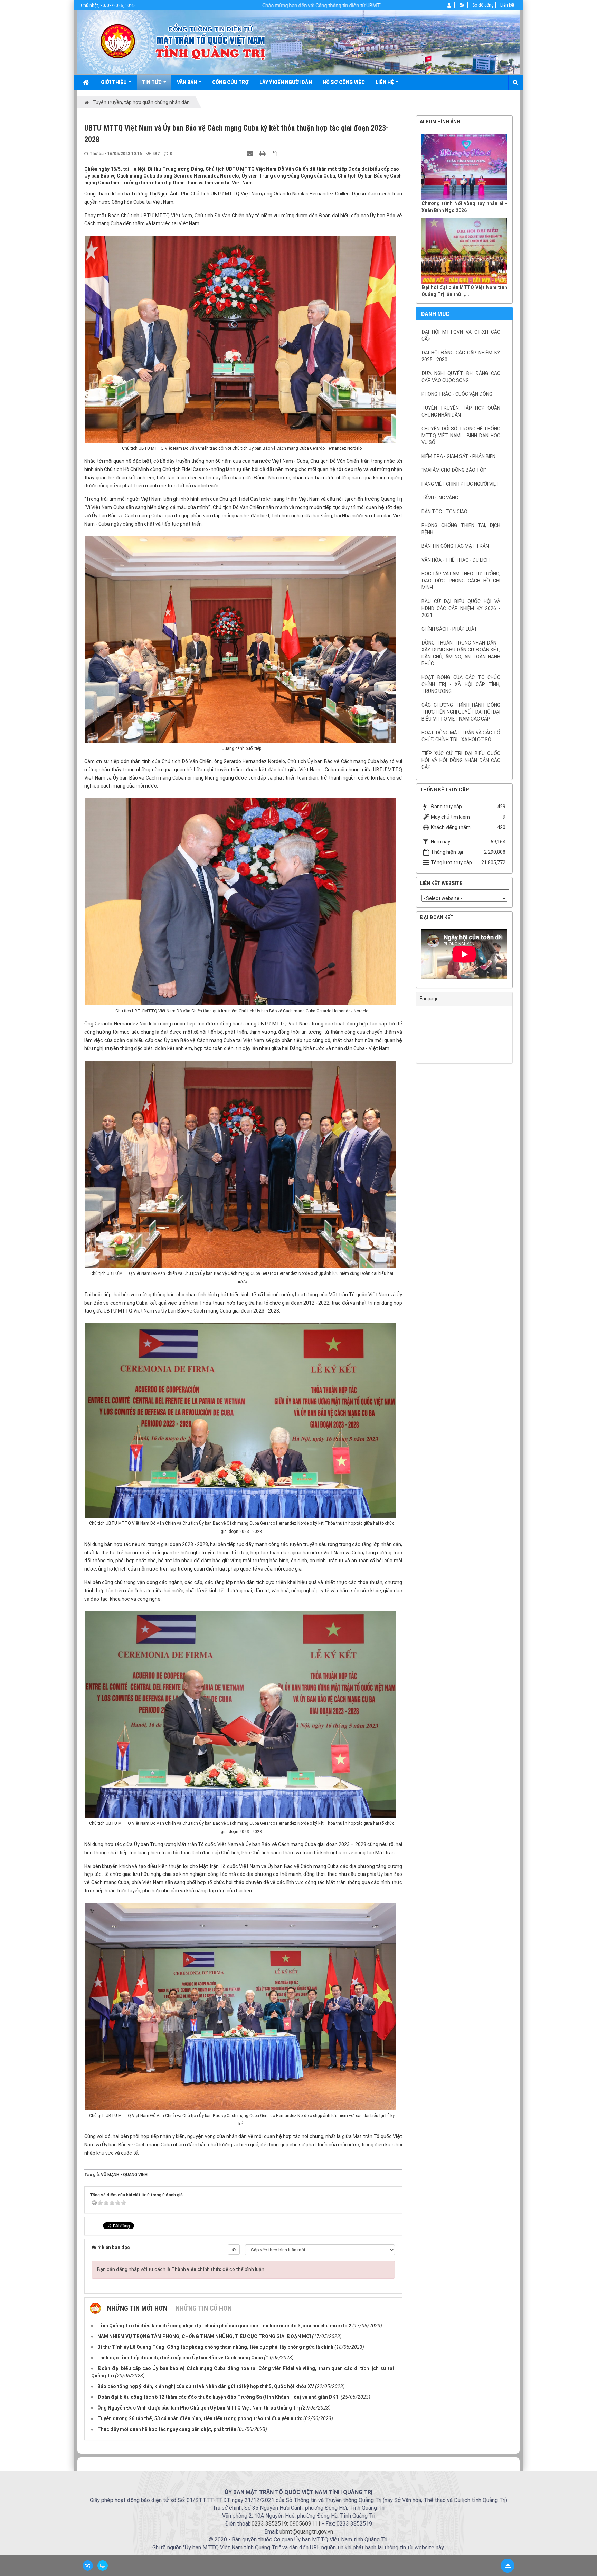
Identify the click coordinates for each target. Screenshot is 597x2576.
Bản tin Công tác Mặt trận (455, 546)
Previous (411, 956)
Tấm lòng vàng (440, 498)
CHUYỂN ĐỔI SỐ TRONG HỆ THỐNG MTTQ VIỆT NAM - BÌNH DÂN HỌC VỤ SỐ (461, 436)
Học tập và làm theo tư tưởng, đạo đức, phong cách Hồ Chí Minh (461, 581)
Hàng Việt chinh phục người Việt (460, 484)
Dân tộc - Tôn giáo (444, 512)
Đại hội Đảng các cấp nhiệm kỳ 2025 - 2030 (461, 356)
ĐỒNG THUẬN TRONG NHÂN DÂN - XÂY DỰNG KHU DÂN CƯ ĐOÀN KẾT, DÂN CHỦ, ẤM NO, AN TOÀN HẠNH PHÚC (461, 653)
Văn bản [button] (187, 82)
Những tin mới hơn (137, 2308)
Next (518, 956)
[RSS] (462, 5)
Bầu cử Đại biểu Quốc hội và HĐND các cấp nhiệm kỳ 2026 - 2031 (461, 608)
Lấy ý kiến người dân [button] (286, 82)
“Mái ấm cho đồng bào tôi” (454, 470)
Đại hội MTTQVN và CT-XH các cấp (461, 335)
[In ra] (263, 153)
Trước (399, 591)
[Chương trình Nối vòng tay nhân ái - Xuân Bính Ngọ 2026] (464, 167)
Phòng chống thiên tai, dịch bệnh (461, 529)
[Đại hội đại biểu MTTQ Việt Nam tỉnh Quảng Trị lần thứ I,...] (464, 251)
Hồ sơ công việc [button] (344, 82)
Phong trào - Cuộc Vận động (457, 394)
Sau (530, 591)
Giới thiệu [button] (114, 82)
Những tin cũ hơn (204, 2308)
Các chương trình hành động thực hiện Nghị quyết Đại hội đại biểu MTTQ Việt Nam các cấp (461, 712)
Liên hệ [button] (385, 82)
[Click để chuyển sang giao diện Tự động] (88, 2566)
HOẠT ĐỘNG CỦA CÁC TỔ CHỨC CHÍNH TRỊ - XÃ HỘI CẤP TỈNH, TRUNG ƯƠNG (461, 684)
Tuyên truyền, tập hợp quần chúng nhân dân (461, 411)
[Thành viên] (450, 5)
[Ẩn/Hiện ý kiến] (234, 2250)
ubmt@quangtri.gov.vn (306, 2532)
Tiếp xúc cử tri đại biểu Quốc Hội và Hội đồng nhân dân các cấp (461, 760)
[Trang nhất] (86, 82)
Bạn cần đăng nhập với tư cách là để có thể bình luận (181, 2269)
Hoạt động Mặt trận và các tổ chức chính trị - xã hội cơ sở (461, 736)
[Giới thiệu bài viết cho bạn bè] (251, 153)
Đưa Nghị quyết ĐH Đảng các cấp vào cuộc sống (461, 377)
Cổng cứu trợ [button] (230, 82)
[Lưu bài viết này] (275, 153)
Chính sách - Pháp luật (449, 629)
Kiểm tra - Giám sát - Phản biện (458, 456)
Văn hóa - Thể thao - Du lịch (456, 560)
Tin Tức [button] (152, 82)
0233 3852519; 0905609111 (286, 2524)
